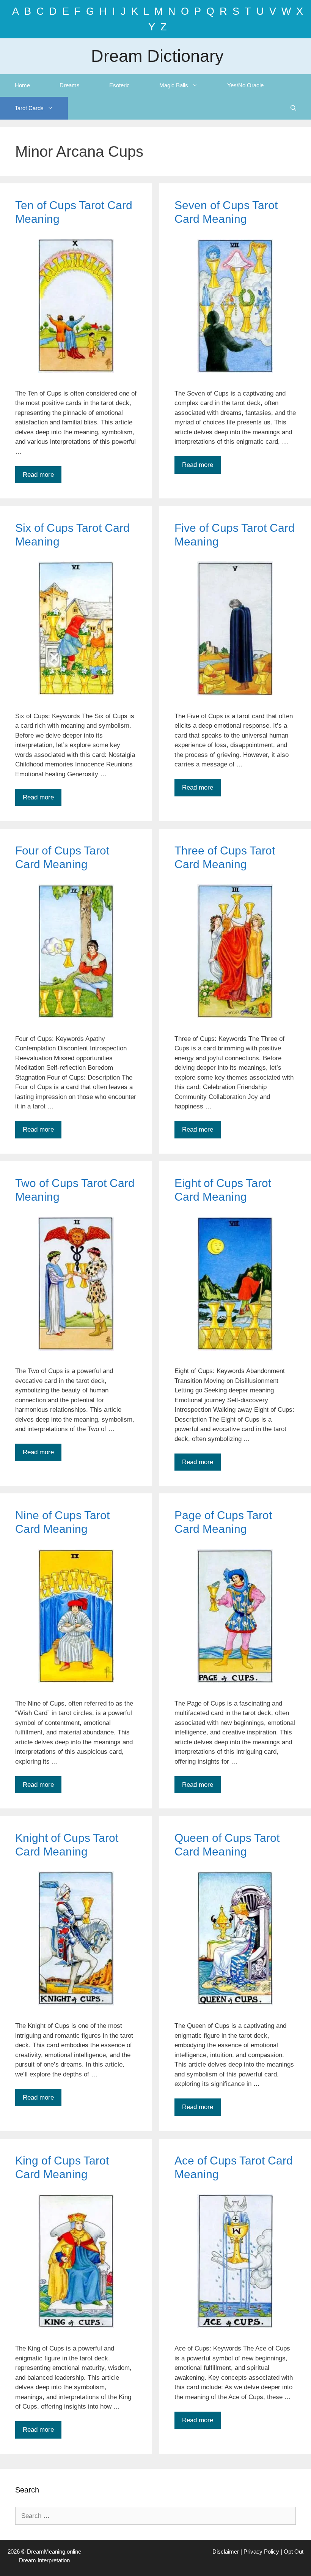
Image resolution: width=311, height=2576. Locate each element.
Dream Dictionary (157, 56)
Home (22, 85)
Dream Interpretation (44, 2560)
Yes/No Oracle (245, 85)
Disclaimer (226, 2552)
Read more (38, 475)
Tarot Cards (29, 108)
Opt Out (294, 2552)
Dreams (70, 85)
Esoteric (119, 85)
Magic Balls (174, 85)
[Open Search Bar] (293, 108)
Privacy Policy (261, 2552)
